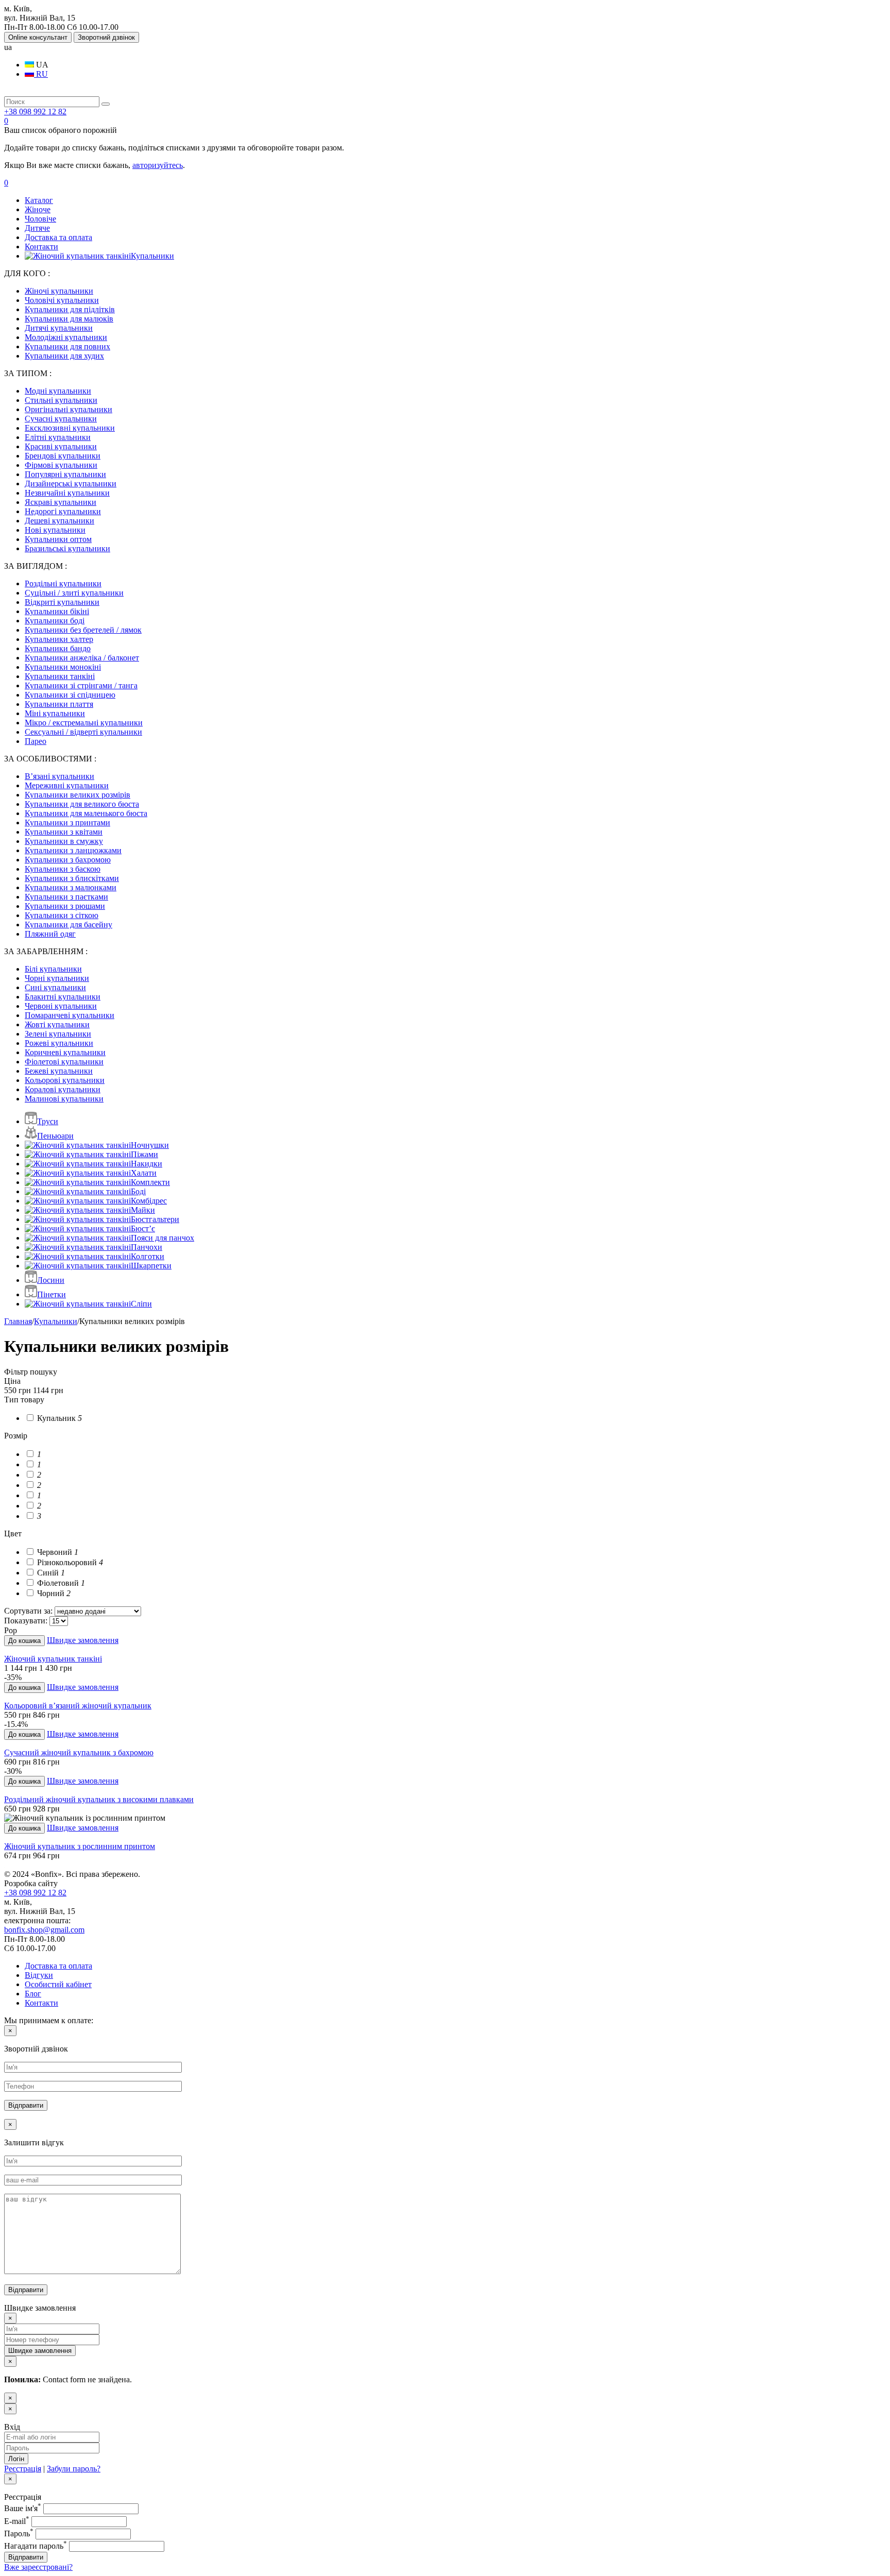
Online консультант (38, 37)
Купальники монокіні (63, 667)
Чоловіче (40, 219)
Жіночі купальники (59, 291)
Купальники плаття (59, 704)
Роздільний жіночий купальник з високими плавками (99, 1799)
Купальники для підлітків (70, 309)
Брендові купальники (63, 456)
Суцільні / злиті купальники (74, 593)
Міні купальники (55, 713)
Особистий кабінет (58, 1984)
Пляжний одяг (50, 934)
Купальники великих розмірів (78, 795)
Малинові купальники (64, 1099)
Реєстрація (23, 2469)
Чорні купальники (57, 978)
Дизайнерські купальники (71, 484)
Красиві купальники (61, 446)
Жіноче (38, 209)
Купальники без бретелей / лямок (83, 630)
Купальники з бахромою (68, 860)
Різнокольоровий (69, 1562)
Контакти (41, 247)
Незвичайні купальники (67, 493)
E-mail (17, 2521)
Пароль (19, 2533)
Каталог (39, 200)
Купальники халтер (59, 639)
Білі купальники (53, 969)
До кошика (24, 1641)
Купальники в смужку (64, 841)
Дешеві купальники (59, 521)
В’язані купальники (59, 776)
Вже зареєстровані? (38, 2567)
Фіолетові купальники (64, 1062)
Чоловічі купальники (62, 300)
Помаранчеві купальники (70, 1015)
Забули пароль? (74, 2469)
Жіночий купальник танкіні (53, 1659)
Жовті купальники (57, 1024)
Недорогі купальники (63, 511)
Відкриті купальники (62, 602)
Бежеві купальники (59, 1071)
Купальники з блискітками (72, 878)
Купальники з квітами (64, 832)
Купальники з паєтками (66, 897)
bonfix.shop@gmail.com (44, 1930)
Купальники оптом (58, 539)
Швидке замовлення (83, 1640)
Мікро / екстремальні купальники (84, 723)
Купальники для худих (64, 356)
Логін (16, 2459)
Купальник (58, 1418)
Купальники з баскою (63, 869)
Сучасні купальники (61, 419)
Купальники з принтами (67, 823)
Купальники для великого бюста (82, 804)
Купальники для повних (67, 346)
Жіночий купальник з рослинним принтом (80, 1846)
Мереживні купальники (67, 785)
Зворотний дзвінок (106, 37)
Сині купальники (55, 987)
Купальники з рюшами (65, 906)
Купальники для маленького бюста (86, 813)
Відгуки (39, 1975)
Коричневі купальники (65, 1052)
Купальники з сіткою (62, 915)
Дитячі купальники (59, 328)
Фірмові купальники (61, 465)
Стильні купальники (61, 400)
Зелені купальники (58, 1034)
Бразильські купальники (67, 548)
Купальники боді (55, 621)
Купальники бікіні (57, 611)
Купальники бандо (58, 648)
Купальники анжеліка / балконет (82, 658)
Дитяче (37, 228)
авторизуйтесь (158, 165)
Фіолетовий (60, 1583)
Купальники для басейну (69, 925)
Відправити (26, 2557)
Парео (36, 741)
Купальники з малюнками (71, 887)
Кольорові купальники (65, 1080)
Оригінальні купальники (69, 409)
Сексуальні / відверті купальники (83, 732)
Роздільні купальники (63, 583)
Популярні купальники (65, 474)
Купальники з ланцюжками (73, 850)
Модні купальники (58, 391)
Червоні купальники (61, 1006)
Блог (33, 1994)
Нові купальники (55, 530)
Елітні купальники (58, 437)
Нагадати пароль (36, 2546)
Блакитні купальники (63, 997)
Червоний (57, 1552)
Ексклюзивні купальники (70, 428)
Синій (50, 1573)
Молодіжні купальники (66, 337)
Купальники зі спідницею (70, 695)
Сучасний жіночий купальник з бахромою (79, 1752)
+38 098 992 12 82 (35, 112)
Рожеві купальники (59, 1043)
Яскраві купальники (61, 502)
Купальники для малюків (69, 319)
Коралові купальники (63, 1089)
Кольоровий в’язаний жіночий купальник (78, 1706)
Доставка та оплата (58, 237)
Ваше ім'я (23, 2508)
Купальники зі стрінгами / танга (81, 685)
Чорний (53, 1593)
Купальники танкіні (60, 676)
